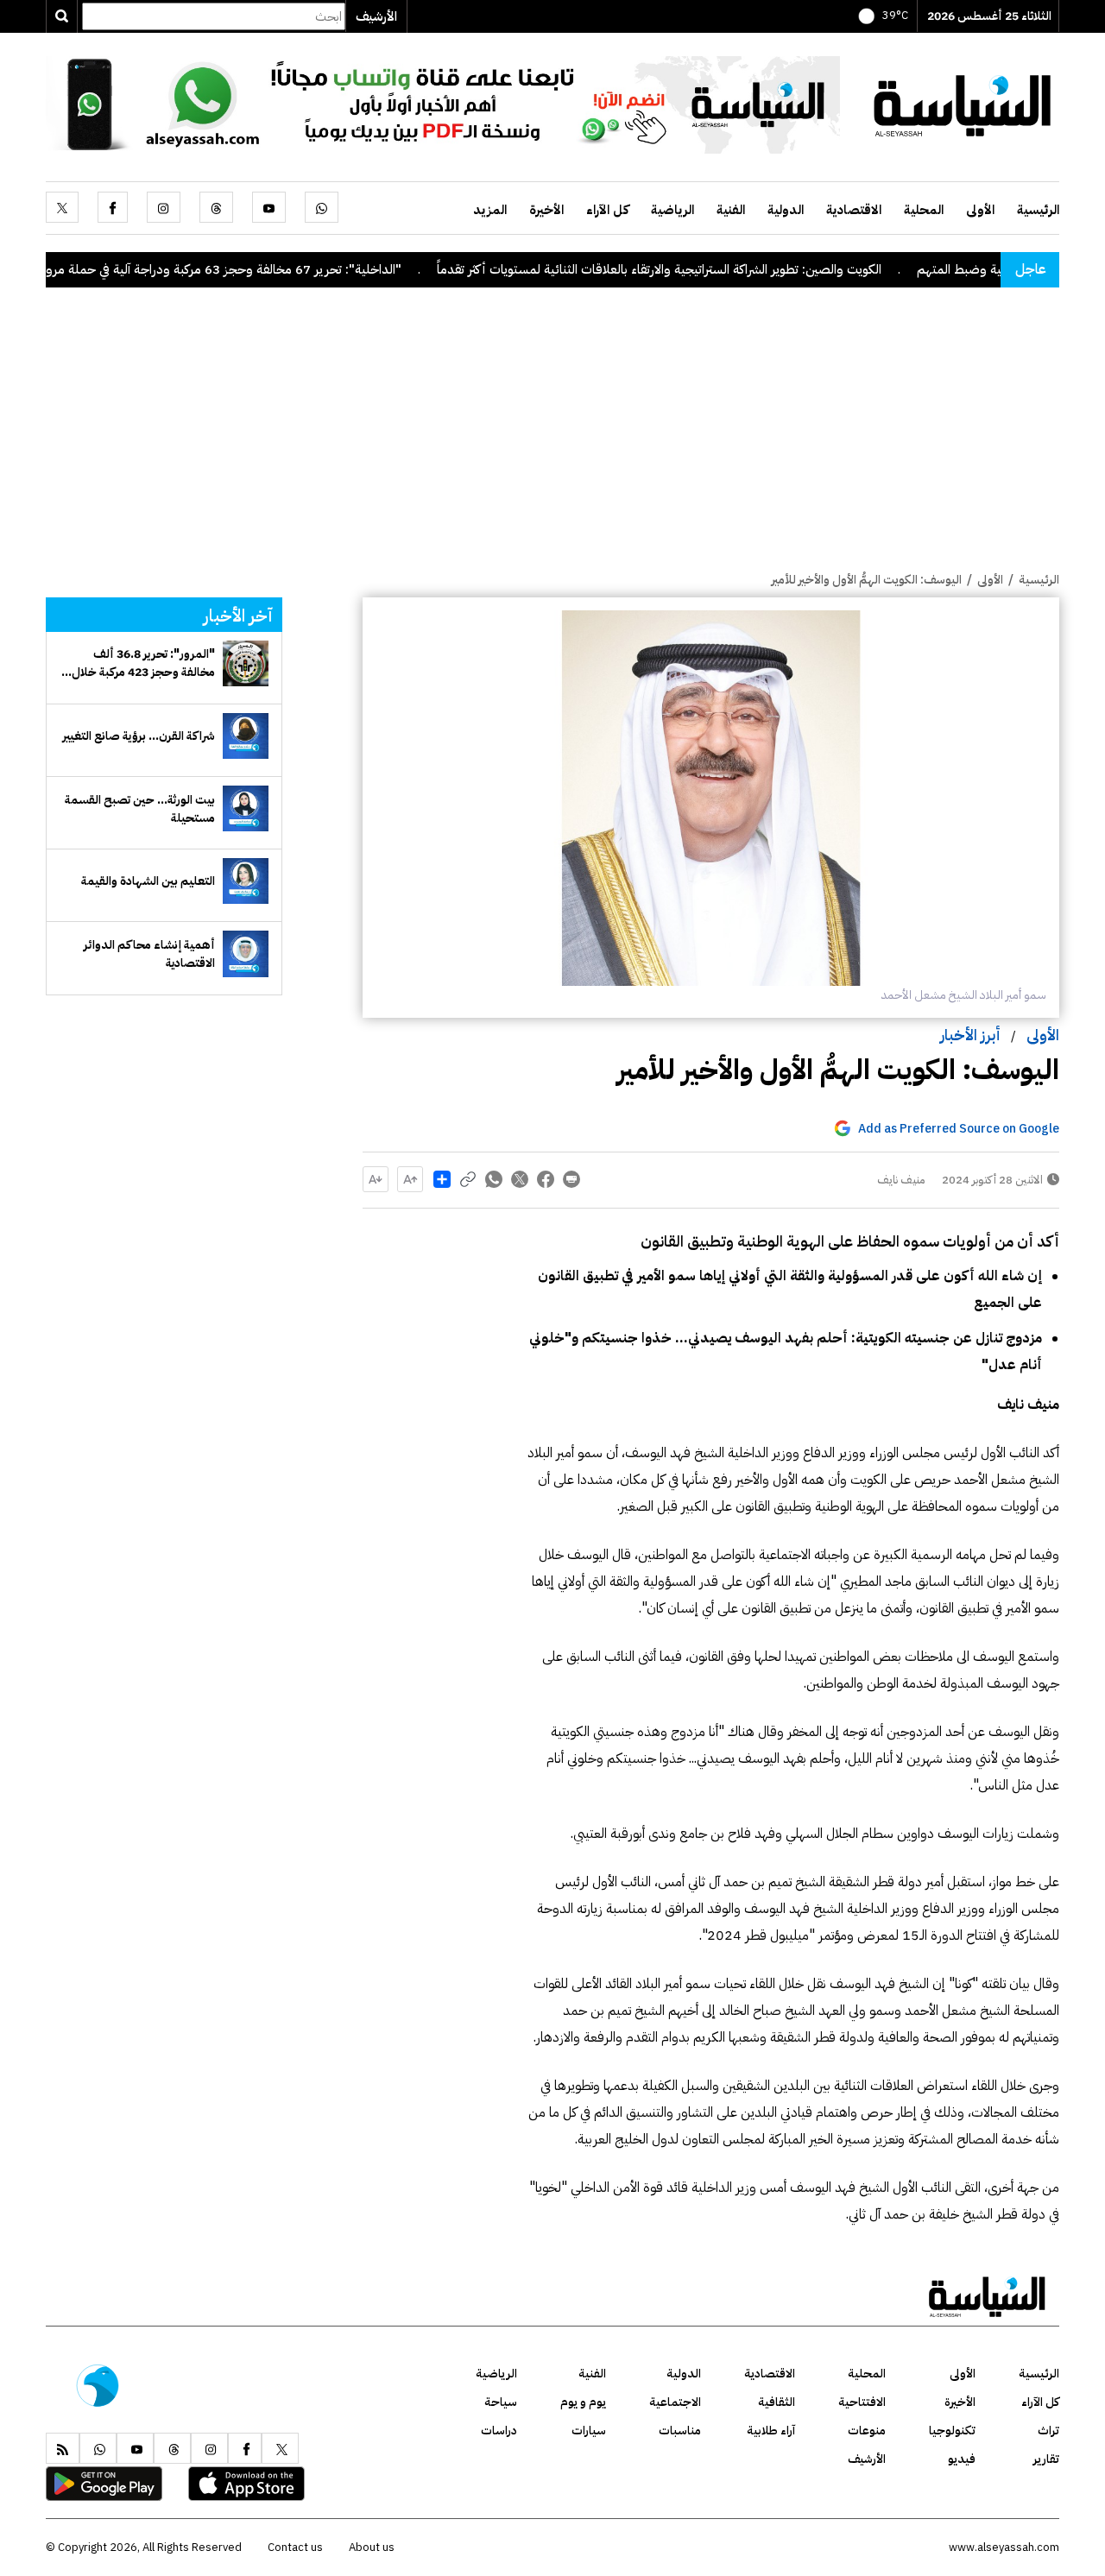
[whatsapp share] (494, 1179)
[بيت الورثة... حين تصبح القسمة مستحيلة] (246, 808)
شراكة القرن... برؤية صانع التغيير (139, 736)
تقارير (1046, 2459)
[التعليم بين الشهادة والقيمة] (246, 881)
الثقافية (777, 2402)
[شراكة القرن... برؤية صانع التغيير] (246, 736)
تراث (1048, 2431)
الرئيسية (1038, 210)
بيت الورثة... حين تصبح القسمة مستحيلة (140, 809)
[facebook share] (546, 1179)
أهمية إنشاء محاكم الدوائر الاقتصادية (149, 954)
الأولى (980, 210)
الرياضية (672, 210)
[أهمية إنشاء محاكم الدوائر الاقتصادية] (246, 953)
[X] (62, 207)
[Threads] (216, 207)
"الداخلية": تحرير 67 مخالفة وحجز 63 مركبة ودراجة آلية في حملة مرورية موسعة (254, 269)
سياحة (501, 2402)
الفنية (731, 210)
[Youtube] (269, 207)
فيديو (962, 2459)
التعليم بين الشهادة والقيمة (148, 881)
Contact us (295, 2547)
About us (372, 2547)
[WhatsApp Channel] (443, 104)
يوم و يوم (583, 2402)
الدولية (786, 210)
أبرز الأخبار (970, 1035)
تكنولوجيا (952, 2431)
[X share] (520, 1179)
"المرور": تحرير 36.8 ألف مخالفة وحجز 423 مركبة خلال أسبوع (143, 663)
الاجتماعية (675, 2402)
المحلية (924, 210)
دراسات (499, 2431)
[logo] (963, 104)
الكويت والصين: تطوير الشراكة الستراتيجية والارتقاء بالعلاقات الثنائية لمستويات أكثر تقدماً (718, 269)
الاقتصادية (854, 210)
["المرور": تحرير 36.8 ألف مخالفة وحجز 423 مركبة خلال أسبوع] (246, 663)
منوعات (867, 2431)
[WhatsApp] (322, 207)
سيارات (589, 2431)
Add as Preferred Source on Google (959, 1129)
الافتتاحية (862, 2402)
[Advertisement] (552, 441)
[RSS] (63, 2448)
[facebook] (113, 207)
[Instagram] (164, 207)
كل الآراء (607, 210)
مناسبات (680, 2431)
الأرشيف (376, 16)
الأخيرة (546, 210)
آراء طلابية (771, 2431)
